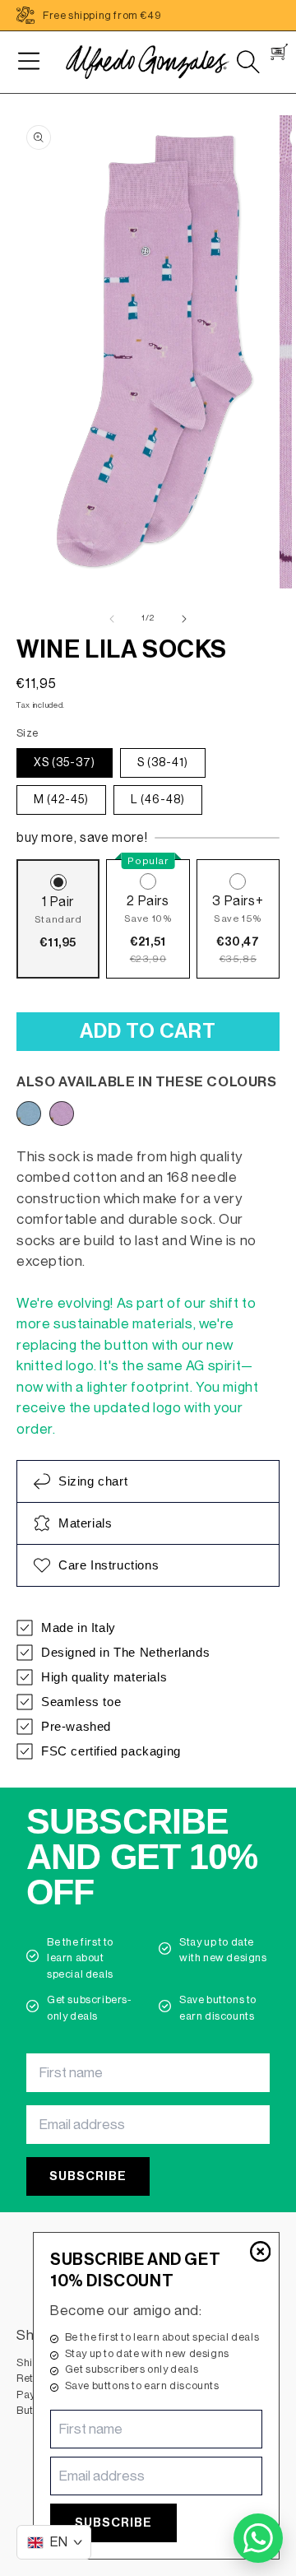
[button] (29, 62)
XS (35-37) (65, 763)
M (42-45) (61, 800)
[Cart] (279, 52)
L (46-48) (158, 800)
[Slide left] (112, 619)
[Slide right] (184, 619)
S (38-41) (163, 763)
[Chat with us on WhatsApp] (258, 2538)
